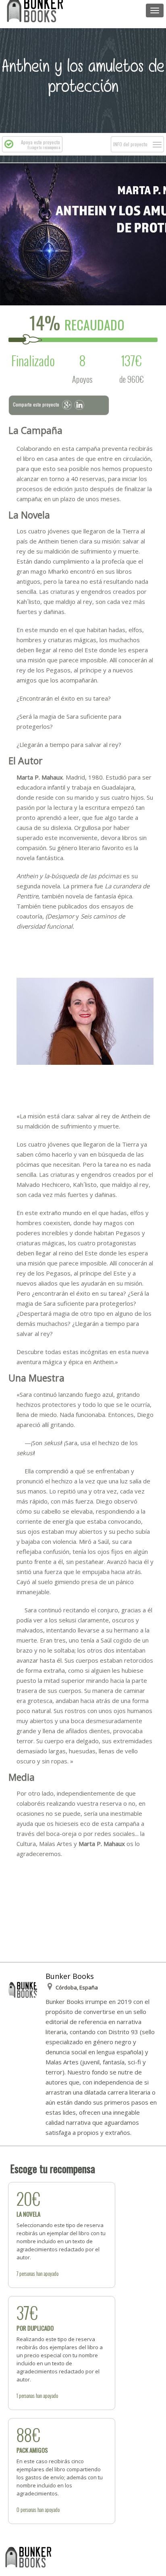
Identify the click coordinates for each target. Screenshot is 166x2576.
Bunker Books (70, 1976)
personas (27, 2273)
